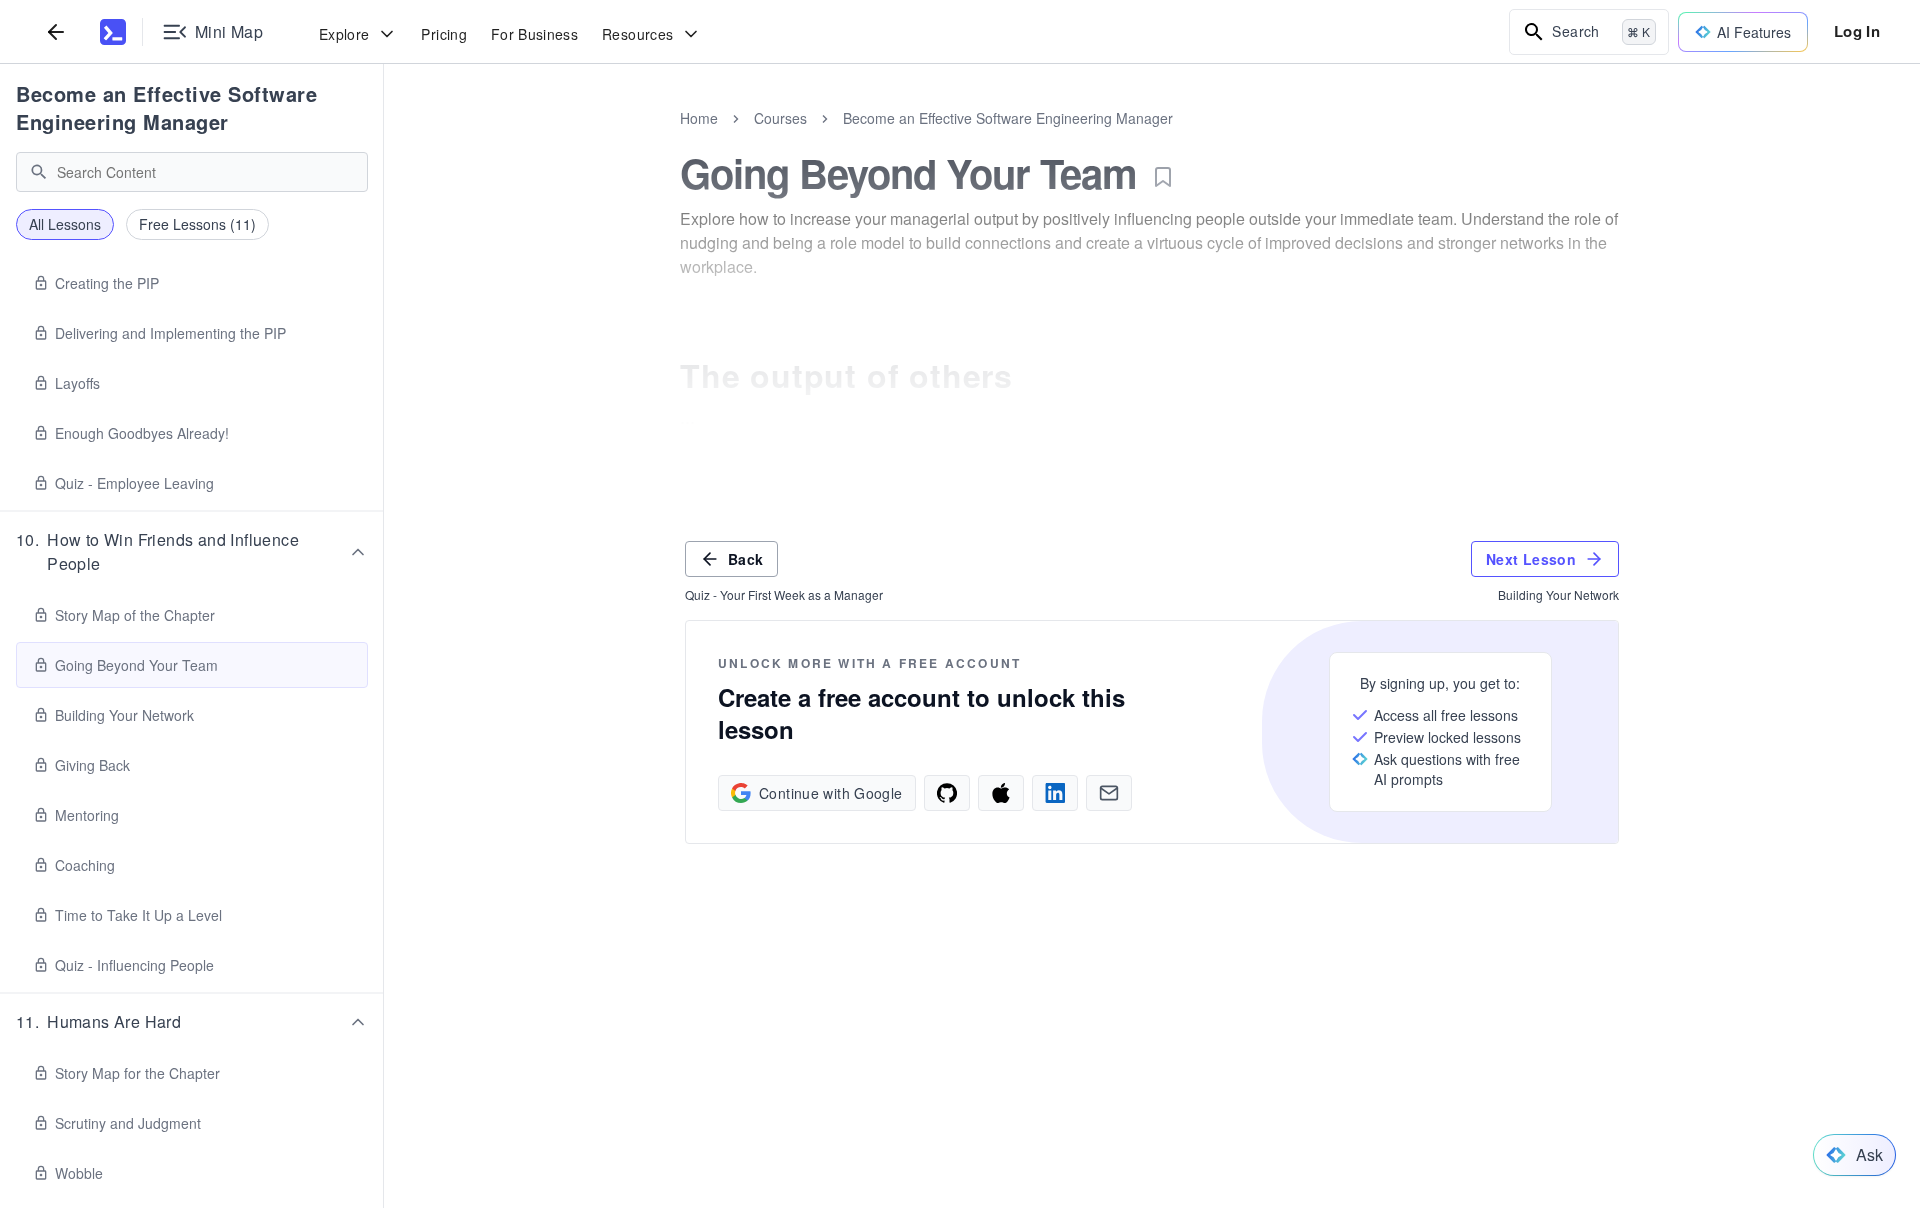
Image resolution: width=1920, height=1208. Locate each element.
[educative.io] (113, 32)
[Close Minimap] (384, 140)
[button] (192, 552)
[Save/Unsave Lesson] (1163, 177)
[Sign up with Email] (1109, 793)
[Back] (56, 31)
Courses (780, 118)
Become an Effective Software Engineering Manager (166, 107)
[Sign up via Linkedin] (1055, 793)
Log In (1857, 31)
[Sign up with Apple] (1001, 793)
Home (699, 118)
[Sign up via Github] (947, 793)
